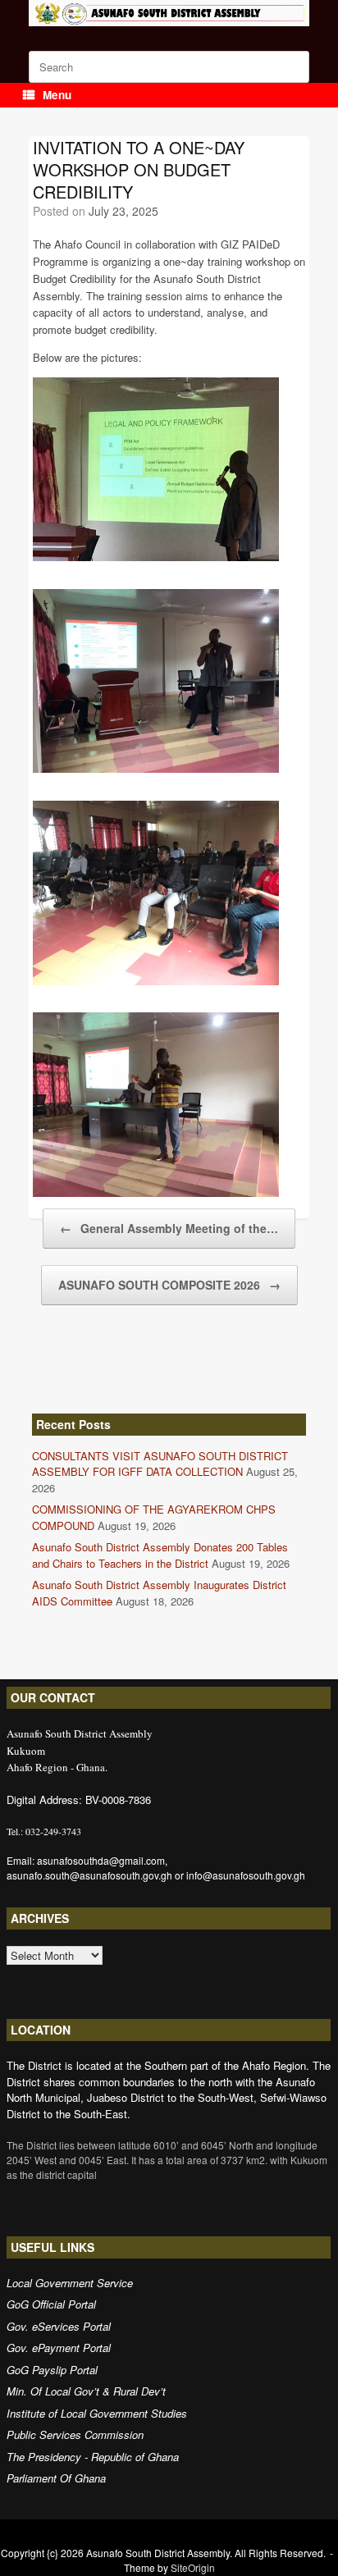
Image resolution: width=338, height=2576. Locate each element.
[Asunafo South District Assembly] (169, 13)
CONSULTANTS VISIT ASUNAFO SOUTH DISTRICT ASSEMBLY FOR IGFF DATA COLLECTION (160, 1464)
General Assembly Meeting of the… (169, 1228)
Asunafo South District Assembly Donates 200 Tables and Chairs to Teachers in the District (160, 1555)
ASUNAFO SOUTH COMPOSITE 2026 (169, 1285)
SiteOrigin (193, 2567)
